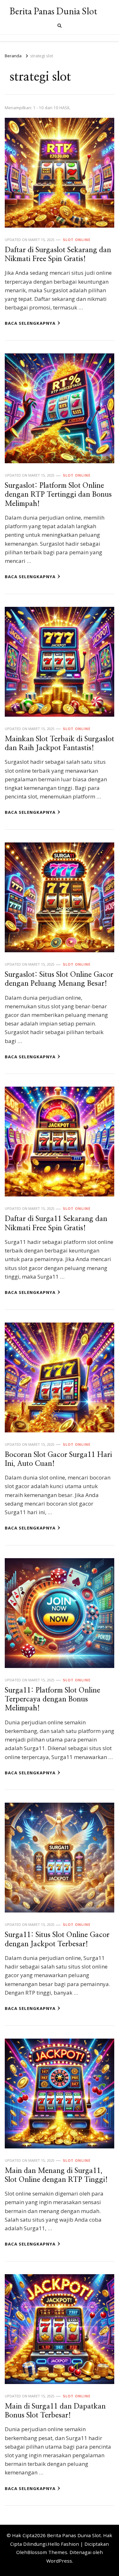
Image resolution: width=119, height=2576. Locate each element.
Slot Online (77, 240)
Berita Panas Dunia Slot (53, 11)
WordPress (59, 2561)
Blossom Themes (47, 2552)
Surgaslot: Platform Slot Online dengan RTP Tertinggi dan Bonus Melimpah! (58, 495)
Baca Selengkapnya (30, 323)
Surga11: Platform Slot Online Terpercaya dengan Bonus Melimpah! (53, 1700)
